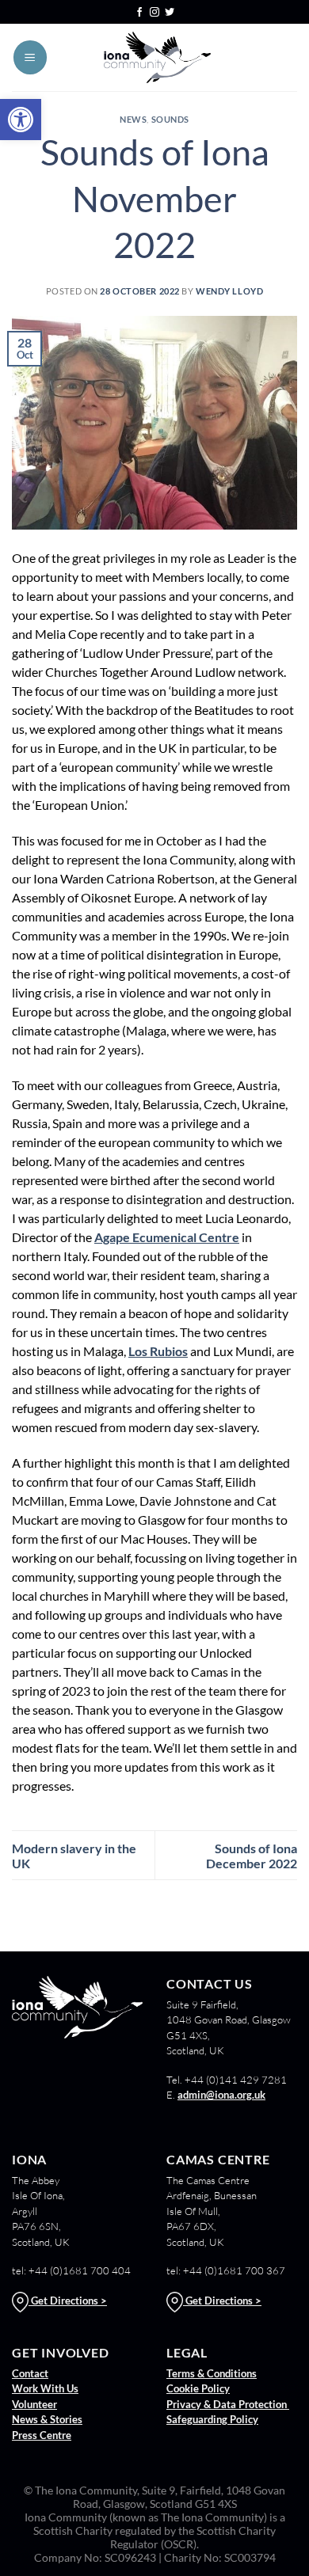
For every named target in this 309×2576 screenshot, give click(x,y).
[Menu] (30, 57)
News (133, 119)
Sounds (170, 119)
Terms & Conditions (212, 2373)
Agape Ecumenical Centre (167, 1237)
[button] (21, 120)
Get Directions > (68, 2301)
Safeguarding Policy (212, 2419)
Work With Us (45, 2388)
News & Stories (47, 2419)
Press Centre (42, 2435)
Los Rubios (158, 1351)
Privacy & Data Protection (228, 2404)
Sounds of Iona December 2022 (252, 1856)
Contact (30, 2373)
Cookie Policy (198, 2388)
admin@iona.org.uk (221, 2095)
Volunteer (34, 2404)
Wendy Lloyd (229, 291)
